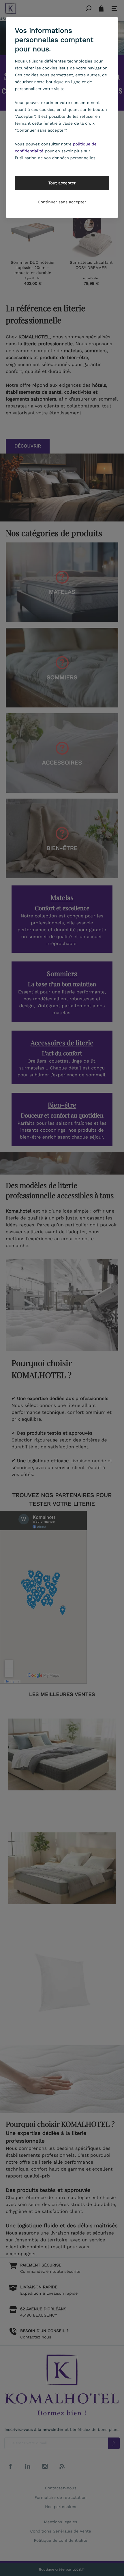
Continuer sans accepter (62, 202)
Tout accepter (62, 183)
